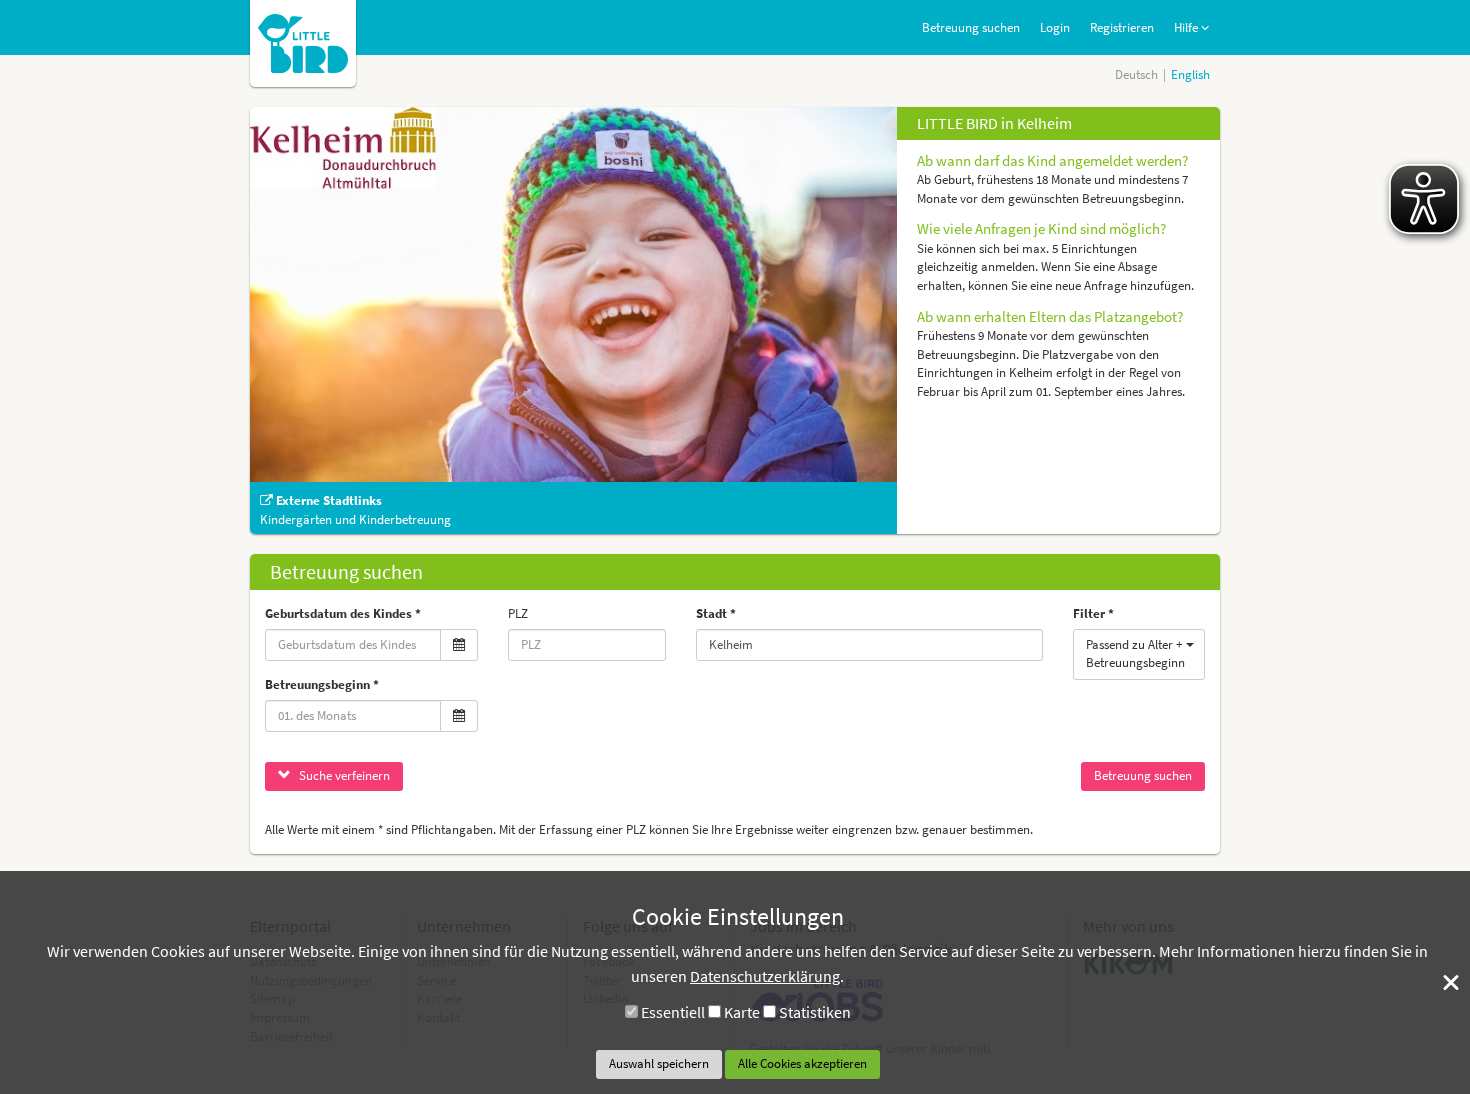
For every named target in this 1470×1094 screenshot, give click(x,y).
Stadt (711, 613)
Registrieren (1122, 27)
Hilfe (1187, 27)
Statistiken (815, 1012)
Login (1055, 27)
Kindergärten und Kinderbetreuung (355, 519)
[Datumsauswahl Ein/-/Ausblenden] (459, 645)
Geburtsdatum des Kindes (338, 613)
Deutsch (1136, 74)
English (1190, 74)
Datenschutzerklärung (765, 976)
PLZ (518, 613)
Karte (742, 1012)
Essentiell (673, 1012)
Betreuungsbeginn (317, 684)
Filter (1089, 613)
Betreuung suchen (971, 27)
